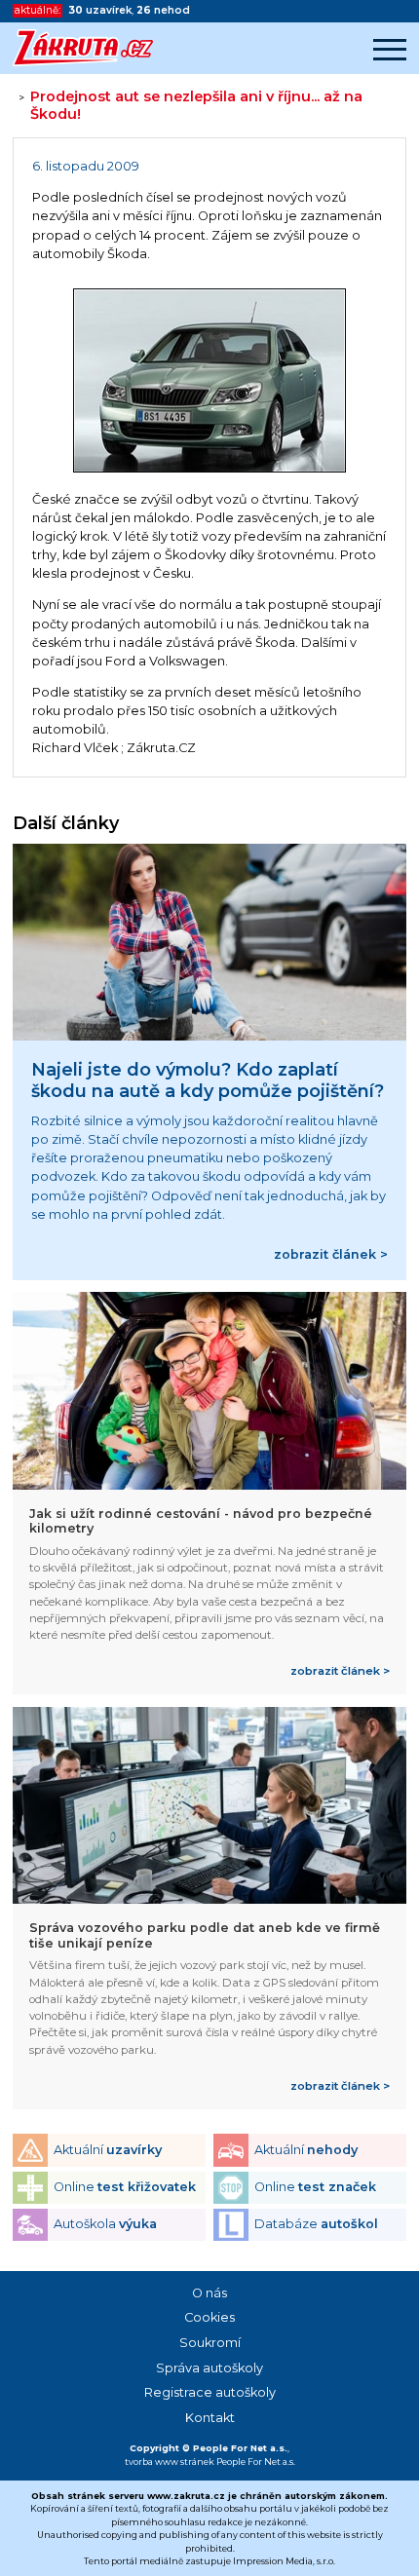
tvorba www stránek (170, 2462)
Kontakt (210, 2418)
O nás (209, 2293)
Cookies (209, 2317)
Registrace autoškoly (210, 2392)
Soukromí (210, 2343)
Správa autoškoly (209, 2368)
